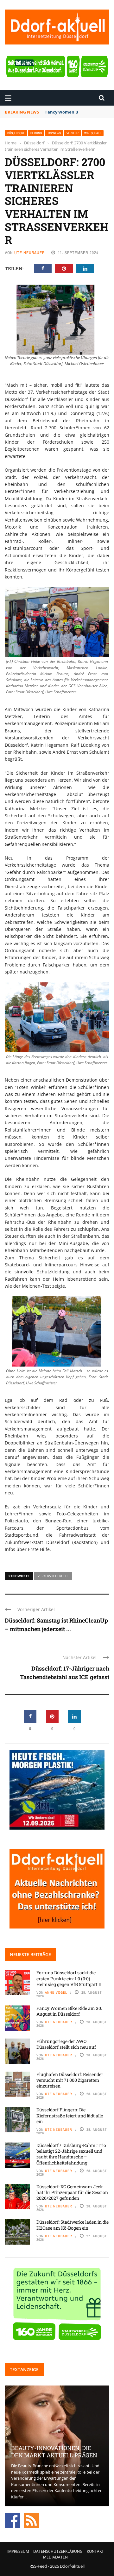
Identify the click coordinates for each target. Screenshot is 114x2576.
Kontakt (95, 2551)
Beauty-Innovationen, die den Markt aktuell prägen (54, 2451)
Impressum (18, 2551)
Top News (54, 133)
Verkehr (73, 133)
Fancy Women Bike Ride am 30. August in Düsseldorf (69, 2011)
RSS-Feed (38, 2566)
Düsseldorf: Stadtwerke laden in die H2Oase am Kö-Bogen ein (73, 2225)
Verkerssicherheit (53, 1576)
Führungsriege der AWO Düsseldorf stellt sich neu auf (66, 2044)
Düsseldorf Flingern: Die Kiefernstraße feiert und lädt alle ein (70, 2115)
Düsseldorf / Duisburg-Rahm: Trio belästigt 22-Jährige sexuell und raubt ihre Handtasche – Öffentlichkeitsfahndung (71, 2154)
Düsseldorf (16, 133)
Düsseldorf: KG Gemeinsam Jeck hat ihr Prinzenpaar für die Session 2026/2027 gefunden (72, 2192)
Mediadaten (55, 2557)
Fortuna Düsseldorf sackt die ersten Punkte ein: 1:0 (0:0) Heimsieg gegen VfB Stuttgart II (69, 1978)
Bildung (36, 133)
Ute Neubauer (30, 253)
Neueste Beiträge (30, 1954)
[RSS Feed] (31, 2520)
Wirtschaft (93, 133)
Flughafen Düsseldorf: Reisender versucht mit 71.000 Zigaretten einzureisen (70, 2080)
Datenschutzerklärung (58, 2551)
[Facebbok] (12, 2520)
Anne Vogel (56, 1992)
